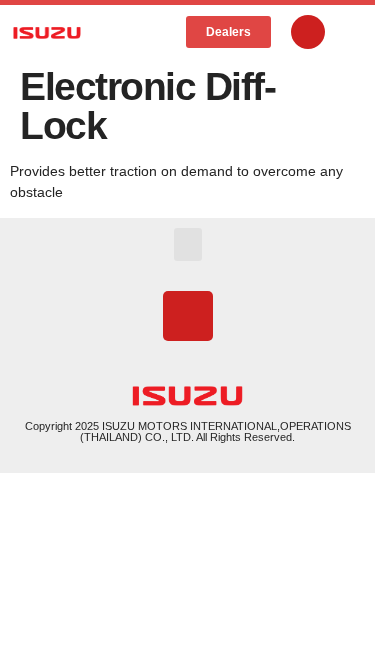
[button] (153, 32)
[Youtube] (308, 32)
